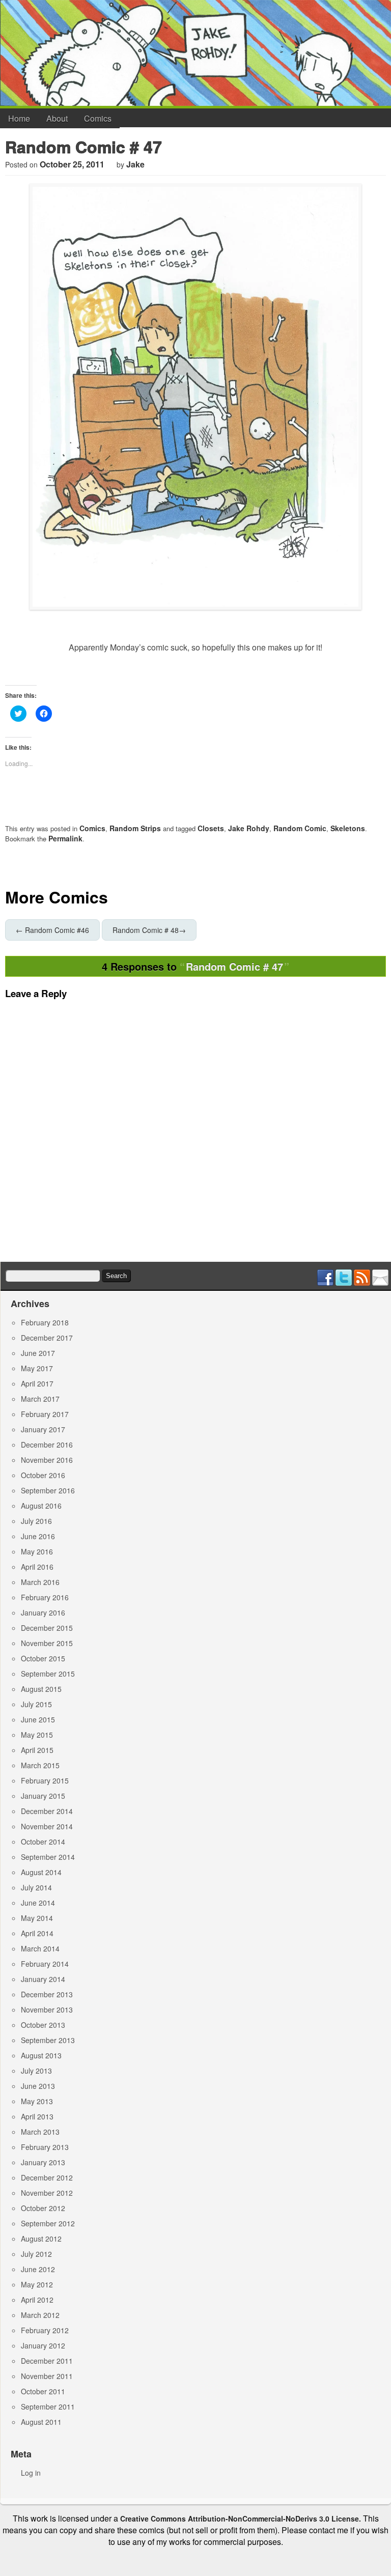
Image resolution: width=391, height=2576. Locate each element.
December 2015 (47, 1628)
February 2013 (45, 2147)
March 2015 (40, 1765)
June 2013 (38, 2086)
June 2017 (38, 1353)
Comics (98, 118)
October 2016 (43, 1475)
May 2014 (37, 1918)
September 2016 (48, 1490)
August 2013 (41, 2055)
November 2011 (47, 2376)
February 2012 (45, 2330)
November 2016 (47, 1460)
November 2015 (47, 1643)
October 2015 (43, 1658)
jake (135, 164)
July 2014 (36, 1887)
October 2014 (43, 1842)
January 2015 (43, 1796)
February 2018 (45, 1322)
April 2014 (37, 1933)
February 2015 (45, 1780)
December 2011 (47, 2361)
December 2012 (47, 2177)
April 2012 (37, 2300)
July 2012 (36, 2254)
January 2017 (43, 1429)
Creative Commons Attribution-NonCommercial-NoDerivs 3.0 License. (241, 2518)
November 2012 (47, 2193)
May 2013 (37, 2101)
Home (19, 118)
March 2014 (40, 1948)
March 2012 (40, 2315)
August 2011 (41, 2422)
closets (211, 828)
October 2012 (43, 2208)
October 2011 (43, 2391)
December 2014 (47, 1811)
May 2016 (37, 1551)
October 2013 (43, 2025)
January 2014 (43, 1979)
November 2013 (47, 2009)
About (57, 118)
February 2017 (45, 1414)
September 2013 (48, 2040)
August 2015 (41, 1689)
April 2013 (37, 2116)
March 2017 (40, 1399)
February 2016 (45, 1597)
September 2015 (48, 1674)
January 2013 (43, 2162)
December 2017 (47, 1338)
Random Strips (135, 828)
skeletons (348, 828)
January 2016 (43, 1612)
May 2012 (37, 2284)
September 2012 (48, 2223)
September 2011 (48, 2407)
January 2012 (43, 2345)
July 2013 (36, 2071)
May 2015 (37, 1735)
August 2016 (41, 1506)
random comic (300, 828)
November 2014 (47, 1826)
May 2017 (37, 1368)
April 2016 (37, 1567)
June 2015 (38, 1719)
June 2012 (38, 2269)
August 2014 (41, 1872)
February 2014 (45, 1964)
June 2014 (38, 1903)
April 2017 (37, 1383)
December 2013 (47, 1994)
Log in (31, 2473)
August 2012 (41, 2239)
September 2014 (48, 1857)
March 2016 (40, 1582)
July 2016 (36, 1521)
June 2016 (38, 1536)
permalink (65, 838)
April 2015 (37, 1750)
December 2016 (47, 1445)
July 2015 (36, 1704)
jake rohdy (249, 828)
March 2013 (40, 2132)
